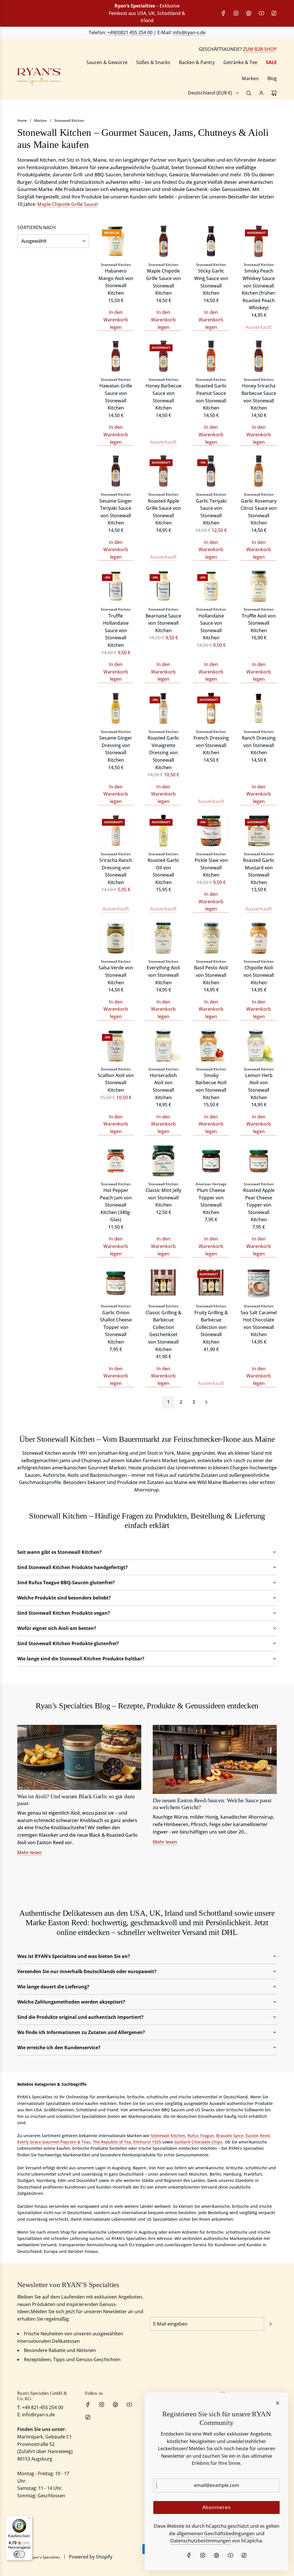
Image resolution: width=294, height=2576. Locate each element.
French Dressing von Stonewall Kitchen (211, 745)
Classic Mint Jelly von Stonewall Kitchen (163, 1198)
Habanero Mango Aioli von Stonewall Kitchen (116, 282)
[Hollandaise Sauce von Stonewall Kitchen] (211, 586)
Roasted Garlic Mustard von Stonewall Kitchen (259, 871)
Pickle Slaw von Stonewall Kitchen (211, 868)
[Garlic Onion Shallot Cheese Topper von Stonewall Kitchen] (116, 1283)
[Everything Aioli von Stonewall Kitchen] (163, 938)
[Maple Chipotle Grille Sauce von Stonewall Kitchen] (163, 241)
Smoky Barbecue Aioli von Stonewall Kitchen (211, 1086)
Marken (41, 120)
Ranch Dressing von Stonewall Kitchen (259, 745)
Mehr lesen (29, 1853)
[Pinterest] (249, 13)
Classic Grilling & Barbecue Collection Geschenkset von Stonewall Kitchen (164, 1331)
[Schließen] (278, 2403)
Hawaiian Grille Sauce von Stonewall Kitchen (116, 397)
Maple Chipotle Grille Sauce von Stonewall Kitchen (164, 282)
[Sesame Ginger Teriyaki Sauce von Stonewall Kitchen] (116, 471)
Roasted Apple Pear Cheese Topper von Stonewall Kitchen (259, 1205)
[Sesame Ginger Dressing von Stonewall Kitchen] (116, 708)
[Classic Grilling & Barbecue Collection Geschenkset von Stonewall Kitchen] (163, 1283)
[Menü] (29, 2519)
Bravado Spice (230, 2136)
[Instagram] (236, 13)
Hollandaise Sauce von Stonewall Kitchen (211, 627)
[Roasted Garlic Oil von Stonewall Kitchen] (163, 831)
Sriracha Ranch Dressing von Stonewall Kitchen (116, 871)
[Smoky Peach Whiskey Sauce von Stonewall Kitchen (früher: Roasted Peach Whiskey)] (259, 241)
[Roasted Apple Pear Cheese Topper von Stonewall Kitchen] (259, 1161)
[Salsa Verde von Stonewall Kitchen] (116, 938)
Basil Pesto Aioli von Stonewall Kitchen (211, 975)
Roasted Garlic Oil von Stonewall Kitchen (163, 871)
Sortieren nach (36, 227)
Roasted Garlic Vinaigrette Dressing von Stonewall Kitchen (163, 752)
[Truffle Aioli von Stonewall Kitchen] (259, 586)
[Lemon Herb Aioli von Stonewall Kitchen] (259, 1046)
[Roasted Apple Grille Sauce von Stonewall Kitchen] (163, 471)
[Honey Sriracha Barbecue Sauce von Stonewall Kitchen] (259, 356)
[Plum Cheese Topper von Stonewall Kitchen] (211, 1161)
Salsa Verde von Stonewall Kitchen (116, 975)
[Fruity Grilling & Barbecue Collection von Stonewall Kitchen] (211, 1283)
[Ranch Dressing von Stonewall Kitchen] (259, 708)
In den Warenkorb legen (116, 320)
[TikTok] (274, 13)
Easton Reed (258, 2136)
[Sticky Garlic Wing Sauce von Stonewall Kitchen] (211, 241)
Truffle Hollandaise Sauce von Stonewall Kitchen (116, 630)
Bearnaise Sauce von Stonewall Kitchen (163, 623)
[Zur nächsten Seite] (206, 1402)
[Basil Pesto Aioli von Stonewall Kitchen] (211, 938)
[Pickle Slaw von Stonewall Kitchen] (211, 831)
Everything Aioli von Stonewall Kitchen (163, 975)
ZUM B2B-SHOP (260, 49)
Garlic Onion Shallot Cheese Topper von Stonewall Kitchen (116, 1327)
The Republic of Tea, (112, 2142)
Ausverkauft (259, 327)
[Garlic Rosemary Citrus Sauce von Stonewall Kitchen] (259, 471)
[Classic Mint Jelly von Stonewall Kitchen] (163, 1161)
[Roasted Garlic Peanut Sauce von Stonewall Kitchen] (211, 356)
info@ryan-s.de (189, 32)
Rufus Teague (201, 2136)
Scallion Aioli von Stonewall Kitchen (116, 1083)
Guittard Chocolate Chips (198, 2142)
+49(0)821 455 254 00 (130, 32)
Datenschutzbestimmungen (201, 2541)
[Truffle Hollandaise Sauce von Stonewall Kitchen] (116, 586)
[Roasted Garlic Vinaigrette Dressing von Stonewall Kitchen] (163, 708)
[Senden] (270, 2324)
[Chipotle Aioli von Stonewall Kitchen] (259, 938)
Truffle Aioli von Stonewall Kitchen (259, 623)
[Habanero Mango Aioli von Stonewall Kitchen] (116, 241)
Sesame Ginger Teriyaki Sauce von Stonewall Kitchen (116, 512)
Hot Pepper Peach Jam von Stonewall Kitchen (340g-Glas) (116, 1205)
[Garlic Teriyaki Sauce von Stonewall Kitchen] (211, 471)
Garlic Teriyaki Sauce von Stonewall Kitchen (211, 512)
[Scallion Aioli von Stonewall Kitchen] (116, 1046)
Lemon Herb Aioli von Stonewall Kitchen (259, 1086)
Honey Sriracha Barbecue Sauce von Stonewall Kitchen (259, 397)
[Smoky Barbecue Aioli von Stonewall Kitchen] (211, 1046)
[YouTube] (261, 13)
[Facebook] (223, 13)
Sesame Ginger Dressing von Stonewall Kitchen (116, 749)
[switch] (19, 2554)
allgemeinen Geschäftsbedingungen (216, 2533)
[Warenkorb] (274, 93)
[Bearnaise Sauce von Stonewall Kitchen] (163, 586)
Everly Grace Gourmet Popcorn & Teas (54, 2142)
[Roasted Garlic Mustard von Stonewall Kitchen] (259, 831)
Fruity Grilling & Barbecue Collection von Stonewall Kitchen (211, 1327)
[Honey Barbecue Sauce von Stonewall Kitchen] (163, 356)
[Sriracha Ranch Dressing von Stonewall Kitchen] (116, 831)
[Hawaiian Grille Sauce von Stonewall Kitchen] (116, 356)
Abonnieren (217, 2507)
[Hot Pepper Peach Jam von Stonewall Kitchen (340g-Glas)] (116, 1161)
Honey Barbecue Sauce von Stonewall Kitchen (164, 397)
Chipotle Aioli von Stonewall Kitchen (259, 975)
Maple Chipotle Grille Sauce (67, 204)
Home (22, 120)
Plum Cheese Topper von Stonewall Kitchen (211, 1201)
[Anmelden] (261, 93)
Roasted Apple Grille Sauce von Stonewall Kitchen (164, 512)
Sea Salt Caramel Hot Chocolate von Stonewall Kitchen (259, 1324)
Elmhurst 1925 (147, 2142)
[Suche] (249, 93)
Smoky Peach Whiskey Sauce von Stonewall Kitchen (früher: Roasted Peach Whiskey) (259, 289)
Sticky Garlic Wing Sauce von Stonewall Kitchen (211, 282)
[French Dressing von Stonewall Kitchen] (211, 708)
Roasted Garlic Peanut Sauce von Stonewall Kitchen (211, 397)
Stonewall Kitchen (69, 120)
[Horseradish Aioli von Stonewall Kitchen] (163, 1046)
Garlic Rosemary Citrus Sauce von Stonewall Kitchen (259, 512)
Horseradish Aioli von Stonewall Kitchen (163, 1086)
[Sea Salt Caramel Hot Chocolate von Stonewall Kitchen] (259, 1283)
